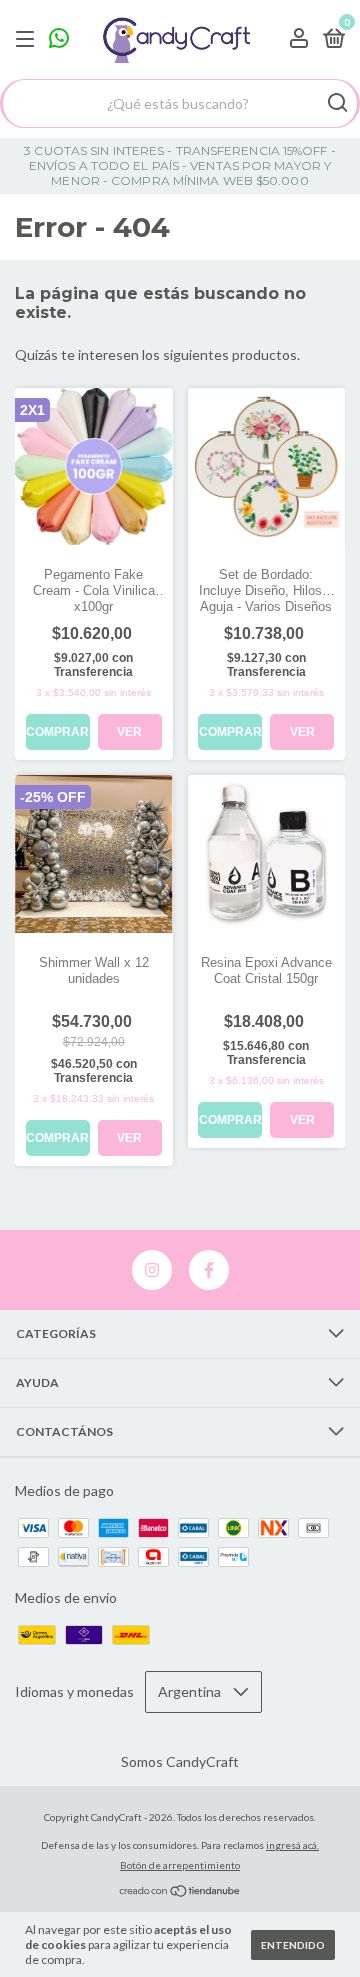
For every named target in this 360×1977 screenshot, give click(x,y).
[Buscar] (336, 103)
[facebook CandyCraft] (209, 1270)
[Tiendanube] (180, 1892)
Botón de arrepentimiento (180, 1865)
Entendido (293, 1945)
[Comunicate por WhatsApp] (59, 41)
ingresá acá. (292, 1845)
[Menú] (28, 39)
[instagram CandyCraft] (152, 1270)
